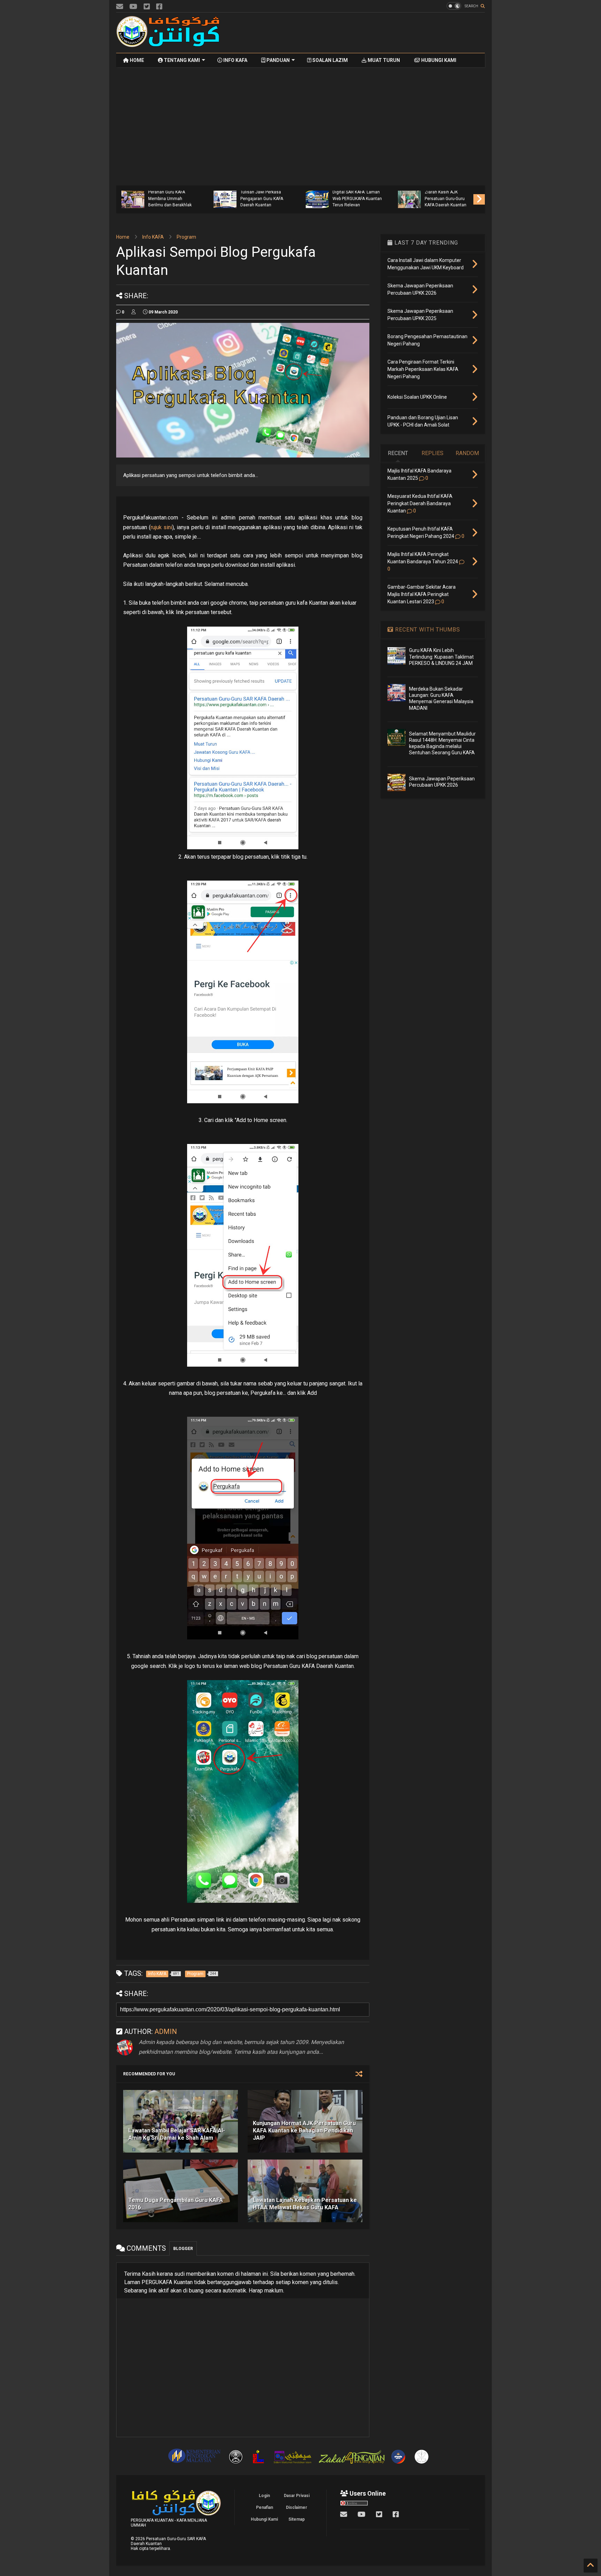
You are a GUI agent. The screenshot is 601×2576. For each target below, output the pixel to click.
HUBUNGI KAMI (438, 60)
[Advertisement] (358, 33)
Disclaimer (297, 2507)
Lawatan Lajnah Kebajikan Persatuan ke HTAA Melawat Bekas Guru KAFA (305, 2204)
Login (264, 2496)
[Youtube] (133, 7)
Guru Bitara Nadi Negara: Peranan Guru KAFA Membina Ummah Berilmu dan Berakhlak (172, 195)
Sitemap (297, 2519)
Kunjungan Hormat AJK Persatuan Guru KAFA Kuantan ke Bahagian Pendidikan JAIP (304, 2130)
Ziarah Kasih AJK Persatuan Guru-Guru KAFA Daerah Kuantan (446, 198)
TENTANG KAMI (181, 60)
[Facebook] (159, 7)
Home (123, 237)
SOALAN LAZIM (330, 60)
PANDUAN (278, 60)
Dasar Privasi (297, 2496)
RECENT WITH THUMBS (427, 630)
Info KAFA (153, 237)
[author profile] (134, 312)
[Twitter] (147, 7)
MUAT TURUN (383, 60)
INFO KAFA (235, 60)
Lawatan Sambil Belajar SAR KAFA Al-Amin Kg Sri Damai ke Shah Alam (177, 2134)
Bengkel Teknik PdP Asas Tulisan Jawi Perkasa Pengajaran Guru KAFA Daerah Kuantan (265, 195)
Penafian (265, 2507)
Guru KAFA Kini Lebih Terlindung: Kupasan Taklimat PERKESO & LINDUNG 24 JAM (441, 657)
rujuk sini (161, 527)
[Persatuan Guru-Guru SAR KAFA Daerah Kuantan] (168, 44)
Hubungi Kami (264, 2519)
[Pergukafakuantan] (120, 7)
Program (186, 237)
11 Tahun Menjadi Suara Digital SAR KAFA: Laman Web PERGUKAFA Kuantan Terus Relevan (357, 195)
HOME (136, 60)
